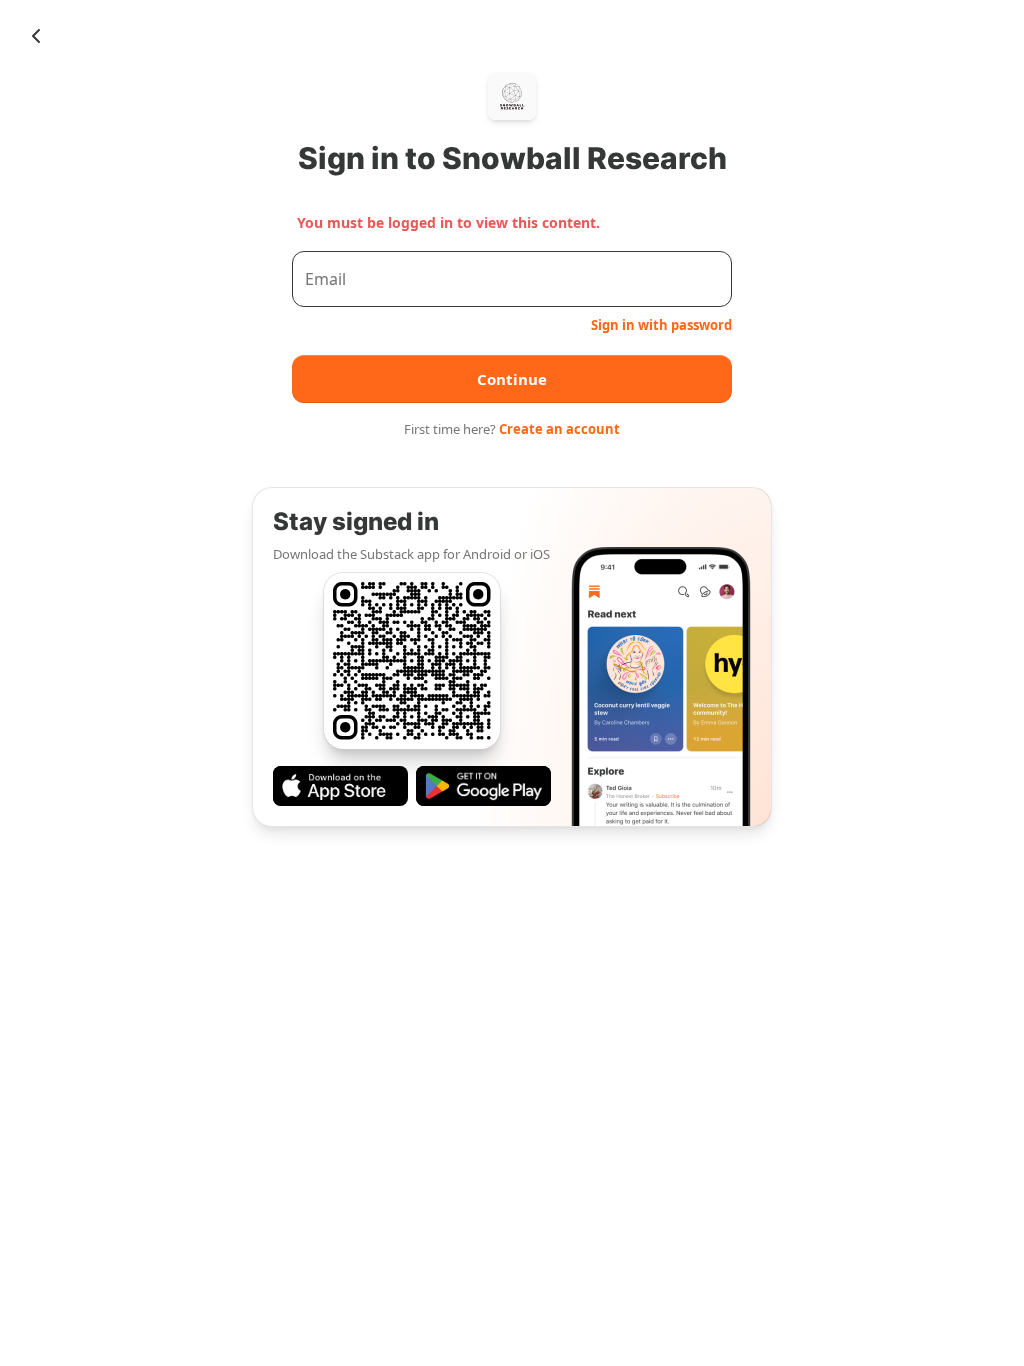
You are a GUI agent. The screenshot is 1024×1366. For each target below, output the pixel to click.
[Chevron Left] (36, 36)
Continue (512, 379)
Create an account (559, 429)
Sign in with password (661, 325)
